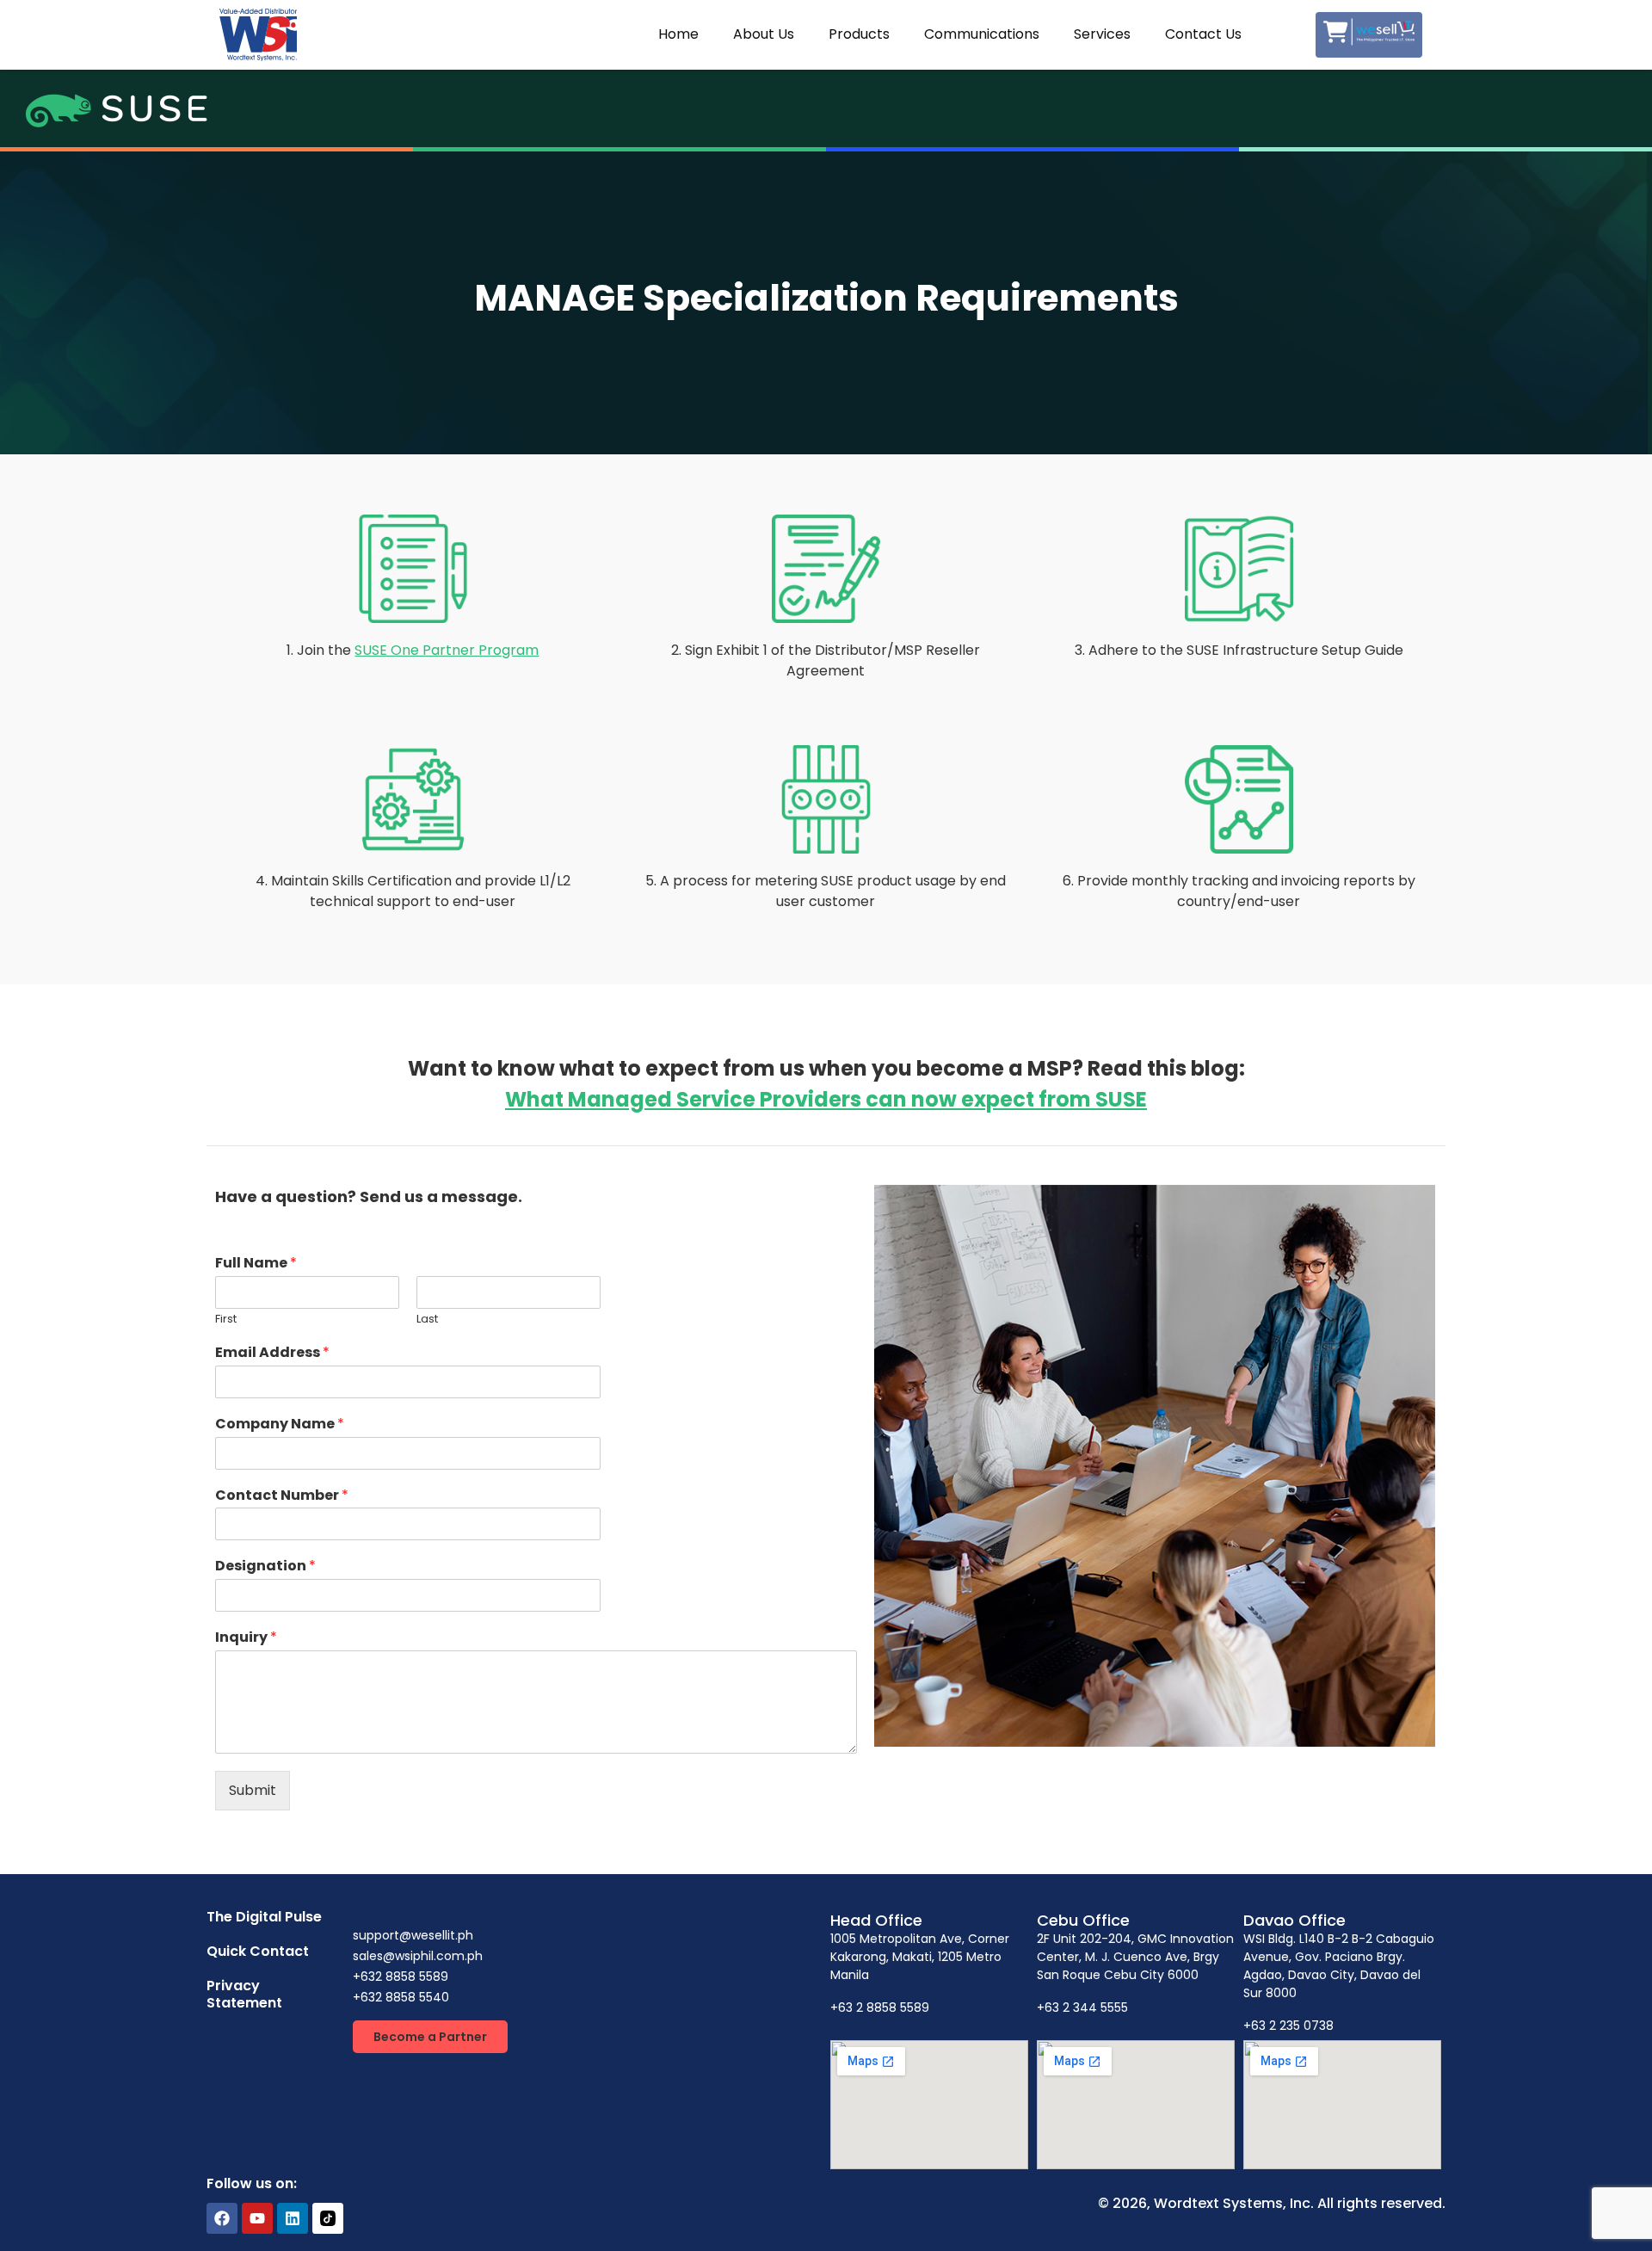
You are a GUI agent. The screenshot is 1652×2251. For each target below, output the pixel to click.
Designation (265, 1566)
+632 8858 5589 (401, 1977)
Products (859, 34)
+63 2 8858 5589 (880, 2007)
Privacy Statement (244, 1994)
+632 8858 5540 (401, 1997)
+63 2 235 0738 (1288, 2026)
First (226, 1320)
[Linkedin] (293, 2218)
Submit (253, 1790)
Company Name (280, 1425)
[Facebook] (222, 2218)
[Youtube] (257, 2218)
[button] (430, 2037)
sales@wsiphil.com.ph (418, 1956)
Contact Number (282, 1496)
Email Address (272, 1353)
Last (427, 1320)
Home (678, 34)
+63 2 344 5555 (1082, 2007)
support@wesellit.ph (413, 1935)
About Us (764, 34)
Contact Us (1203, 34)
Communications (982, 34)
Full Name (256, 1264)
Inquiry (246, 1638)
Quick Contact (258, 1951)
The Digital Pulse (264, 1917)
